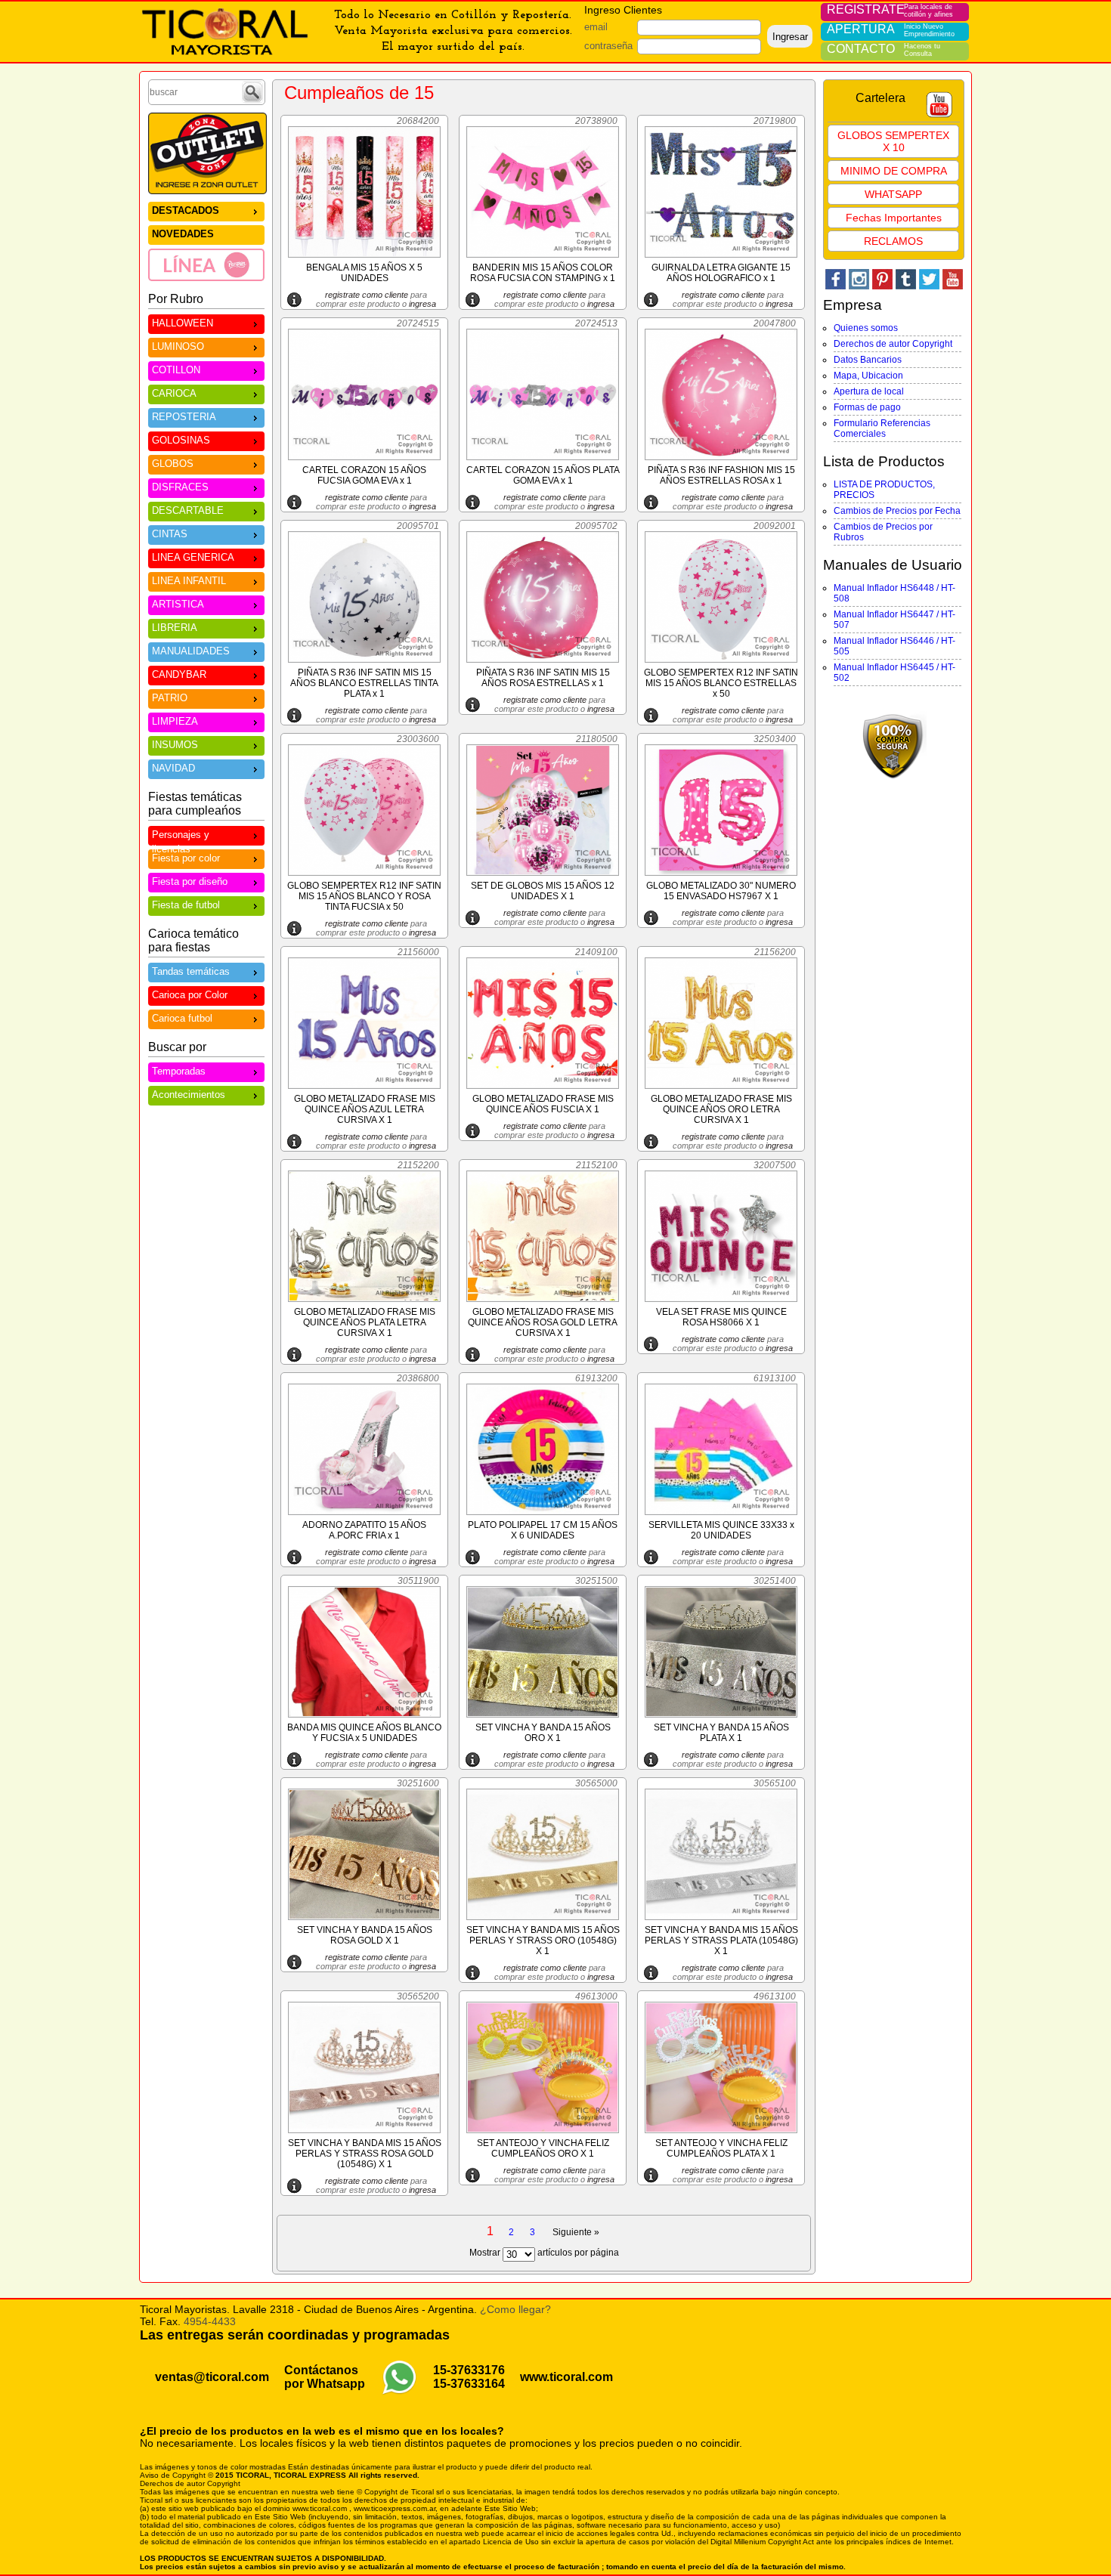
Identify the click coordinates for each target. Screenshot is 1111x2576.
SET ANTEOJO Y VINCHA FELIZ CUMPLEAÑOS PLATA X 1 (721, 2148)
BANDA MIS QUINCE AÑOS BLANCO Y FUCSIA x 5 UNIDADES (364, 1733)
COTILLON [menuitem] (176, 370)
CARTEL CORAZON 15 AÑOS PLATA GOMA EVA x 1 (543, 475)
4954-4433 (210, 2321)
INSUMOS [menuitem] (175, 745)
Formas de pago (867, 407)
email (596, 27)
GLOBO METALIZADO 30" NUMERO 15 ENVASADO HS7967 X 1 (721, 891)
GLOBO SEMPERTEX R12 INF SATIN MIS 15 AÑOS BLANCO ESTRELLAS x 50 (721, 683)
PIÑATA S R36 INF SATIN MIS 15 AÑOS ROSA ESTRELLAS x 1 (543, 678)
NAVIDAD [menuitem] (173, 768)
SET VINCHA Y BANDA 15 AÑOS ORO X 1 (543, 1733)
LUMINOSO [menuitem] (178, 346)
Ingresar (790, 37)
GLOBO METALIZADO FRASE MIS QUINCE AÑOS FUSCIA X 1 (543, 1104)
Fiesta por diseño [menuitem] (190, 881)
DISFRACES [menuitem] (180, 487)
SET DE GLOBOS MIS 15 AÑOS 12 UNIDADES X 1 (543, 891)
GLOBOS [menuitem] (173, 464)
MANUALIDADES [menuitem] (191, 651)
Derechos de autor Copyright (893, 344)
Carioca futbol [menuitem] (182, 1018)
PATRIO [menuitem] (170, 698)
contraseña (608, 46)
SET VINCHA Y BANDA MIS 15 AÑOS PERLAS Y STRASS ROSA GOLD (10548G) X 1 (365, 2154)
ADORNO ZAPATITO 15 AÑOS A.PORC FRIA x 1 (364, 1530)
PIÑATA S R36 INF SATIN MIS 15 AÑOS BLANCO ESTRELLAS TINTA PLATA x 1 (364, 683)
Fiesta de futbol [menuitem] (186, 905)
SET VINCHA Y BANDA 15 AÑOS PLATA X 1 (721, 1733)
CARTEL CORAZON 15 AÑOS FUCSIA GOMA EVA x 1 (364, 475)
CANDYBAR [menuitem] (179, 674)
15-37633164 (469, 2384)
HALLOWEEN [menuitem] (183, 323)
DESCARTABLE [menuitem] (188, 510)
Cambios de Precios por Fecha (897, 511)
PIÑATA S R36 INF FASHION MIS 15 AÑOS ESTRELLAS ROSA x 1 (721, 475)
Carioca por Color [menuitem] (190, 995)
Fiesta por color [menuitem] (186, 858)
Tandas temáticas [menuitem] (191, 971)
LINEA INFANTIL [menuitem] (189, 581)
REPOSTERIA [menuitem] (184, 417)
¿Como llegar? (515, 2309)
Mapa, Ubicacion (868, 376)
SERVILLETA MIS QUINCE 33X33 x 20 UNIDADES (721, 1530)
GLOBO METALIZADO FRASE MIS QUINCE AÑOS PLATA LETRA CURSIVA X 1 (365, 1322)
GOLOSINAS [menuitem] (181, 440)
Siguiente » (576, 2232)
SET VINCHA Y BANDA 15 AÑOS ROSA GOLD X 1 (365, 1935)
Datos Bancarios (868, 360)
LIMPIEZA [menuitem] (175, 721)
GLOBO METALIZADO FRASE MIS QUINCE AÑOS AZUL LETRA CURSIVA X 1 (365, 1109)
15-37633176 (469, 2370)
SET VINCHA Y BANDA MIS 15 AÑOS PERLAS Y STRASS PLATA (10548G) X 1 (721, 1941)
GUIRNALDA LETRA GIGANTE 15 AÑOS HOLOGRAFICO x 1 (721, 273)
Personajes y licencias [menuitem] (181, 837)
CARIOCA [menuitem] (174, 393)
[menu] (206, 241)
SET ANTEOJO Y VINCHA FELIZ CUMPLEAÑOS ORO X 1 (543, 2148)
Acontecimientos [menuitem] (189, 1095)
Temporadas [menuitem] (179, 1071)
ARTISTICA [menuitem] (178, 604)
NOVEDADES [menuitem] (183, 234)
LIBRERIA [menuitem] (175, 628)
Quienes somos (866, 328)
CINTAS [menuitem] (170, 534)
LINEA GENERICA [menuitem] (193, 557)
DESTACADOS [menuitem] (186, 210)
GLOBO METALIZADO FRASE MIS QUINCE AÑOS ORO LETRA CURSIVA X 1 (721, 1109)
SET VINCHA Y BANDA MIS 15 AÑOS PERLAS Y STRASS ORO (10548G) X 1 (543, 1941)
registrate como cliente (367, 295)
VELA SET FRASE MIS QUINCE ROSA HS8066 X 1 (721, 1317)
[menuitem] (206, 264)
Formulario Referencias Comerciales (882, 428)
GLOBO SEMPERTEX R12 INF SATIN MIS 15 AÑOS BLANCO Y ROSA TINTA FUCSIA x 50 (364, 896)
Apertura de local (869, 391)
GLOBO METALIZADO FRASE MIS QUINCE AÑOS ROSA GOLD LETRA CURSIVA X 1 (543, 1322)
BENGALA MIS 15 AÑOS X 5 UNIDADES (364, 273)
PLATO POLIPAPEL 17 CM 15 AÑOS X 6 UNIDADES (543, 1530)
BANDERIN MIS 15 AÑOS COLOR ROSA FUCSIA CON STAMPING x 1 (543, 273)
